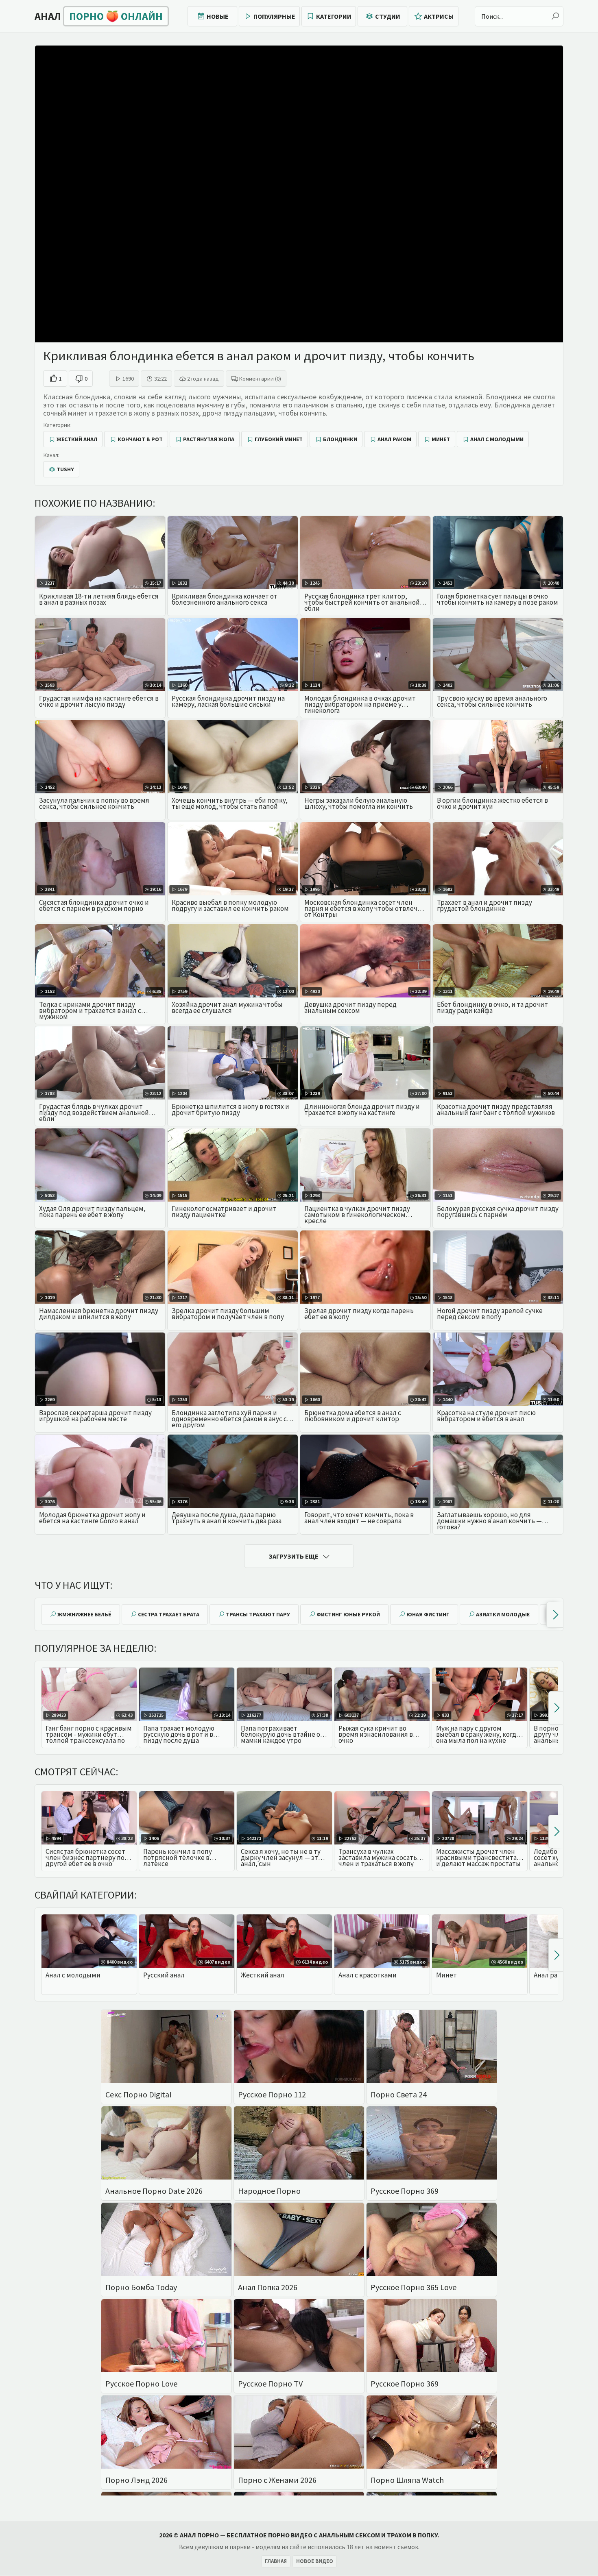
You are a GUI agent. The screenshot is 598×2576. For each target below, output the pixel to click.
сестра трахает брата (169, 1614)
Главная (276, 2561)
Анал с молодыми (497, 439)
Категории (334, 16)
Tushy (65, 469)
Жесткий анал (77, 439)
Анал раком (394, 439)
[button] (555, 1615)
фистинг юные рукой (348, 1614)
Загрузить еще (294, 1556)
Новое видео (315, 2561)
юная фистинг (428, 1614)
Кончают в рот (140, 439)
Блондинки (340, 439)
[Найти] (555, 16)
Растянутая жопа (209, 439)
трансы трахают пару (258, 1614)
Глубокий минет (279, 439)
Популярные (274, 16)
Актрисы (439, 16)
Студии (388, 16)
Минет (441, 439)
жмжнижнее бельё (84, 1614)
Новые (218, 16)
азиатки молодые (503, 1614)
